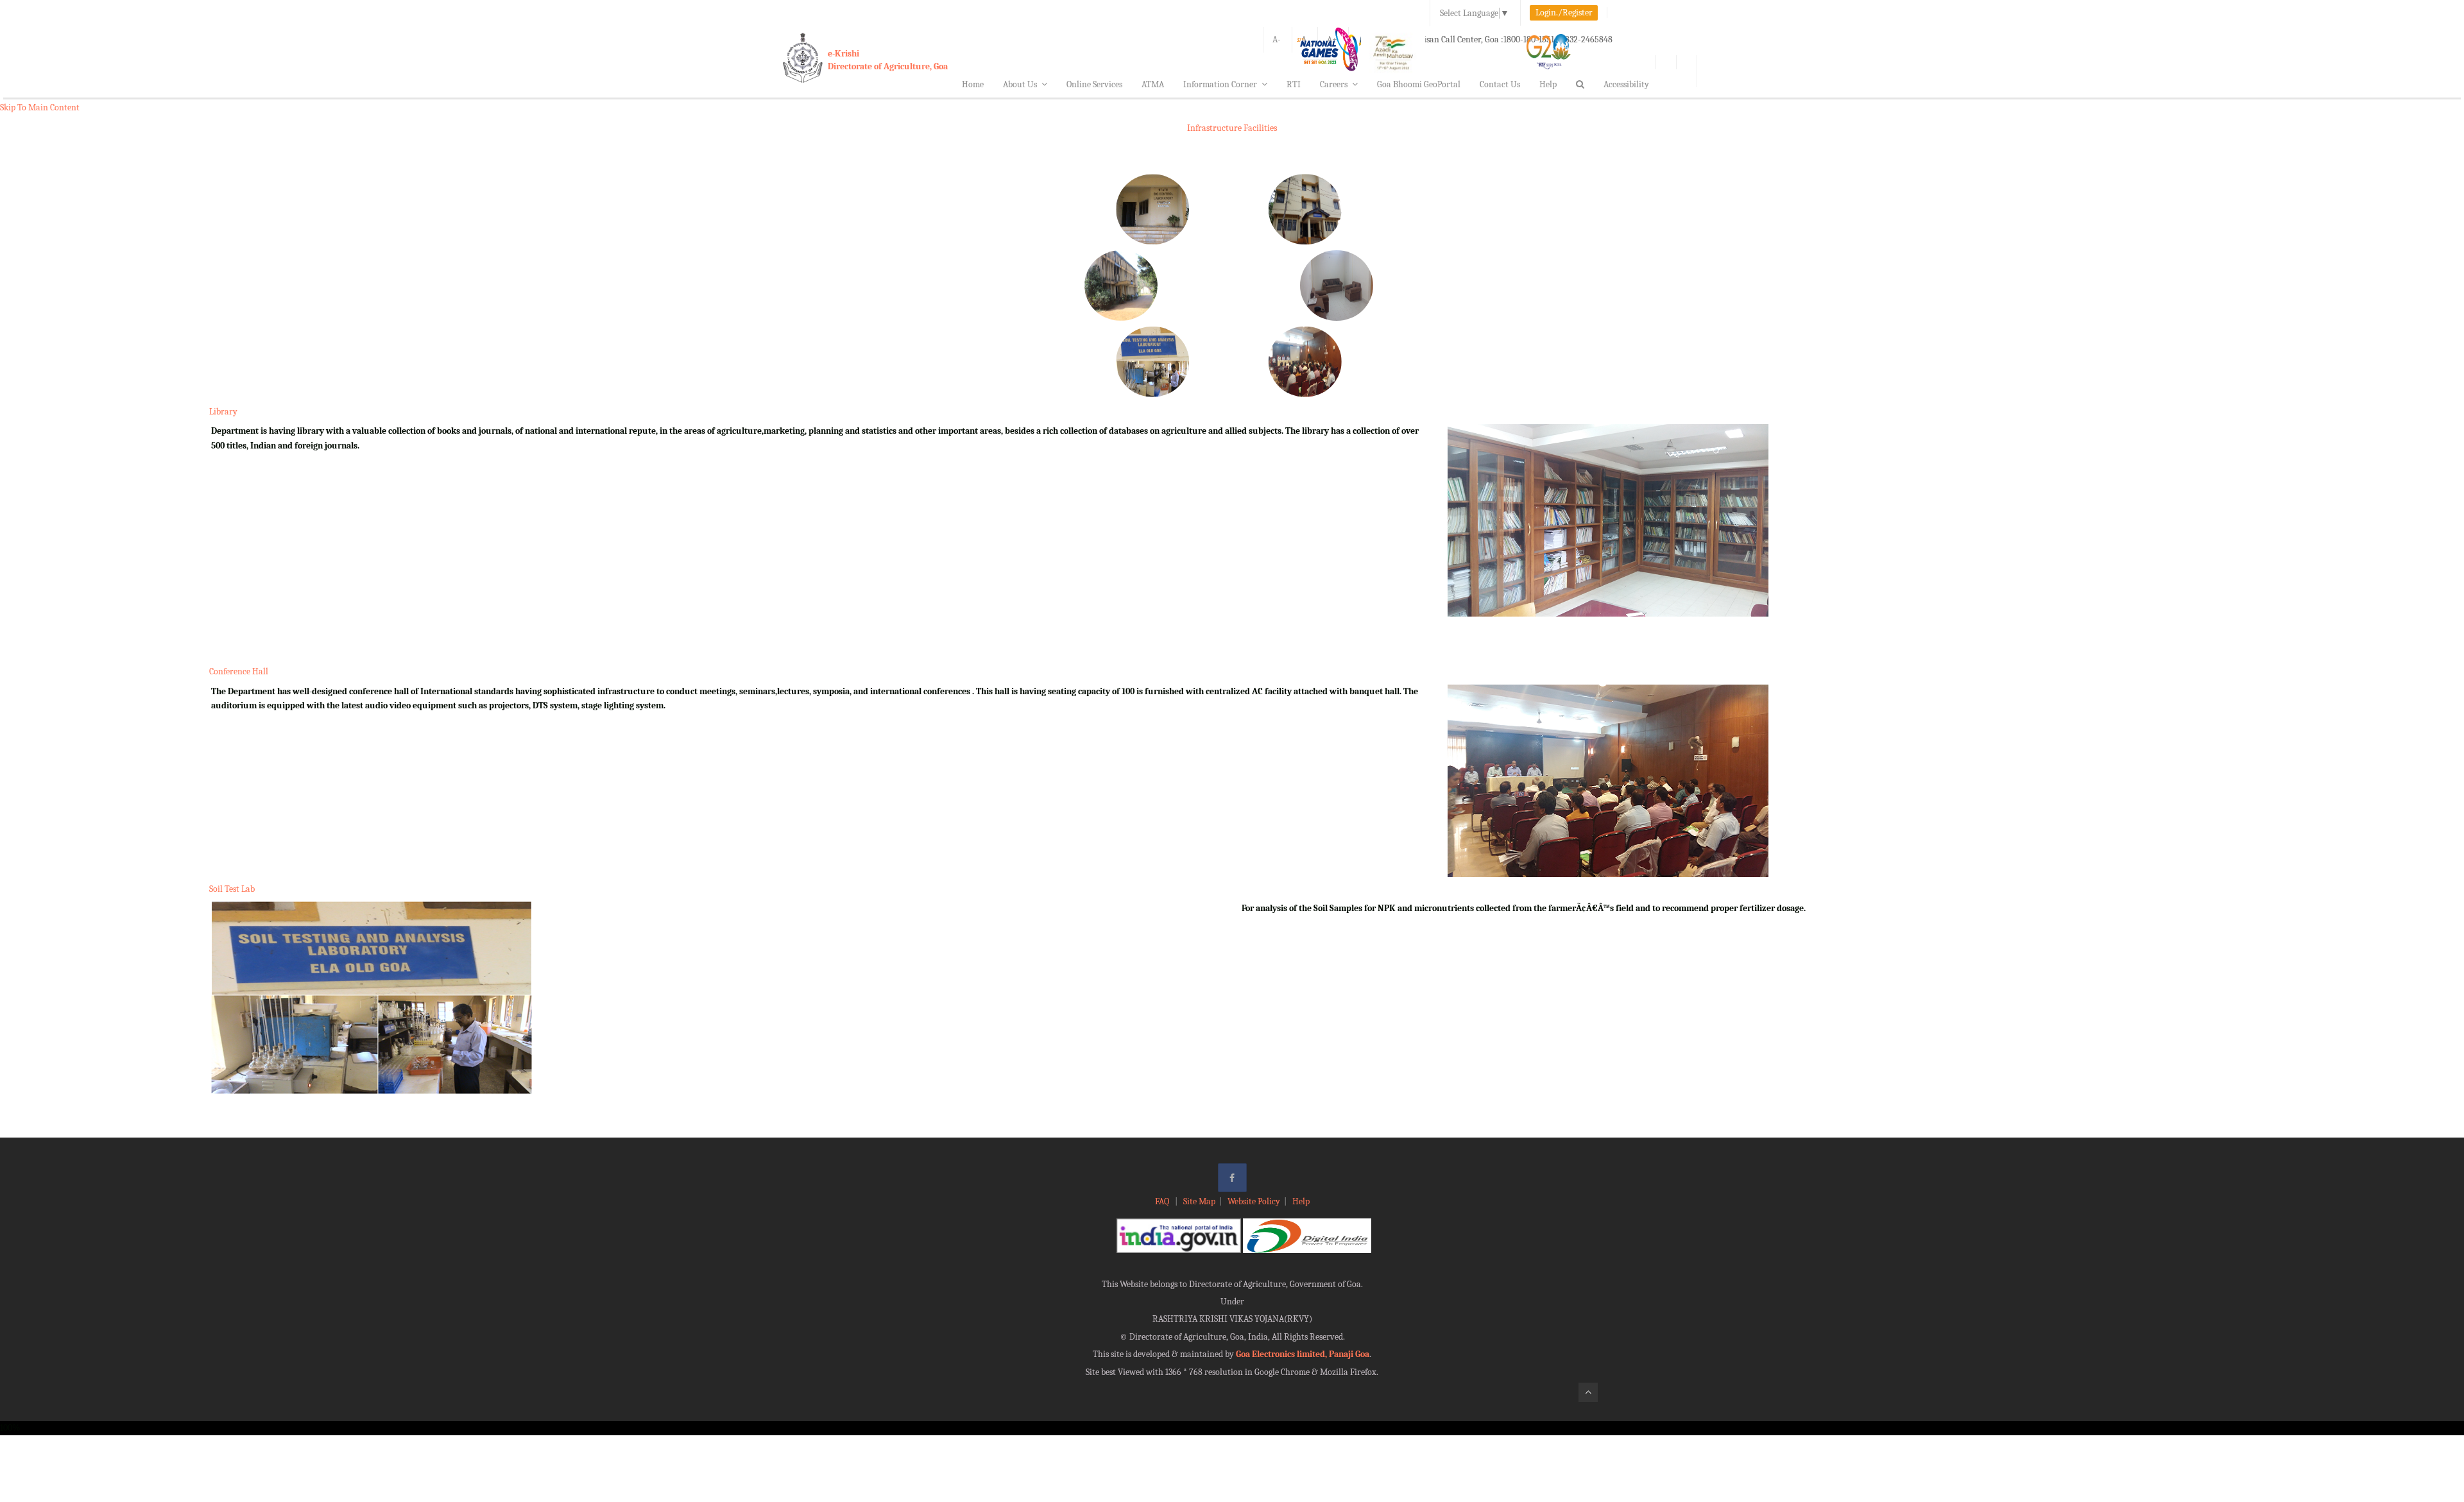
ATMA (1153, 84)
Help (1548, 84)
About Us (1020, 84)
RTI (1294, 84)
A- (1277, 39)
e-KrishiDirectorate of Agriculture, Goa (888, 60)
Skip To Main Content (40, 107)
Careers (1334, 84)
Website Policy (1254, 1201)
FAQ (1163, 1201)
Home (973, 84)
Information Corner (1220, 84)
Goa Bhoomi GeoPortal (1419, 84)
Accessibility (1626, 84)
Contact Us (1500, 84)
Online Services (1094, 84)
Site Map (1199, 1201)
